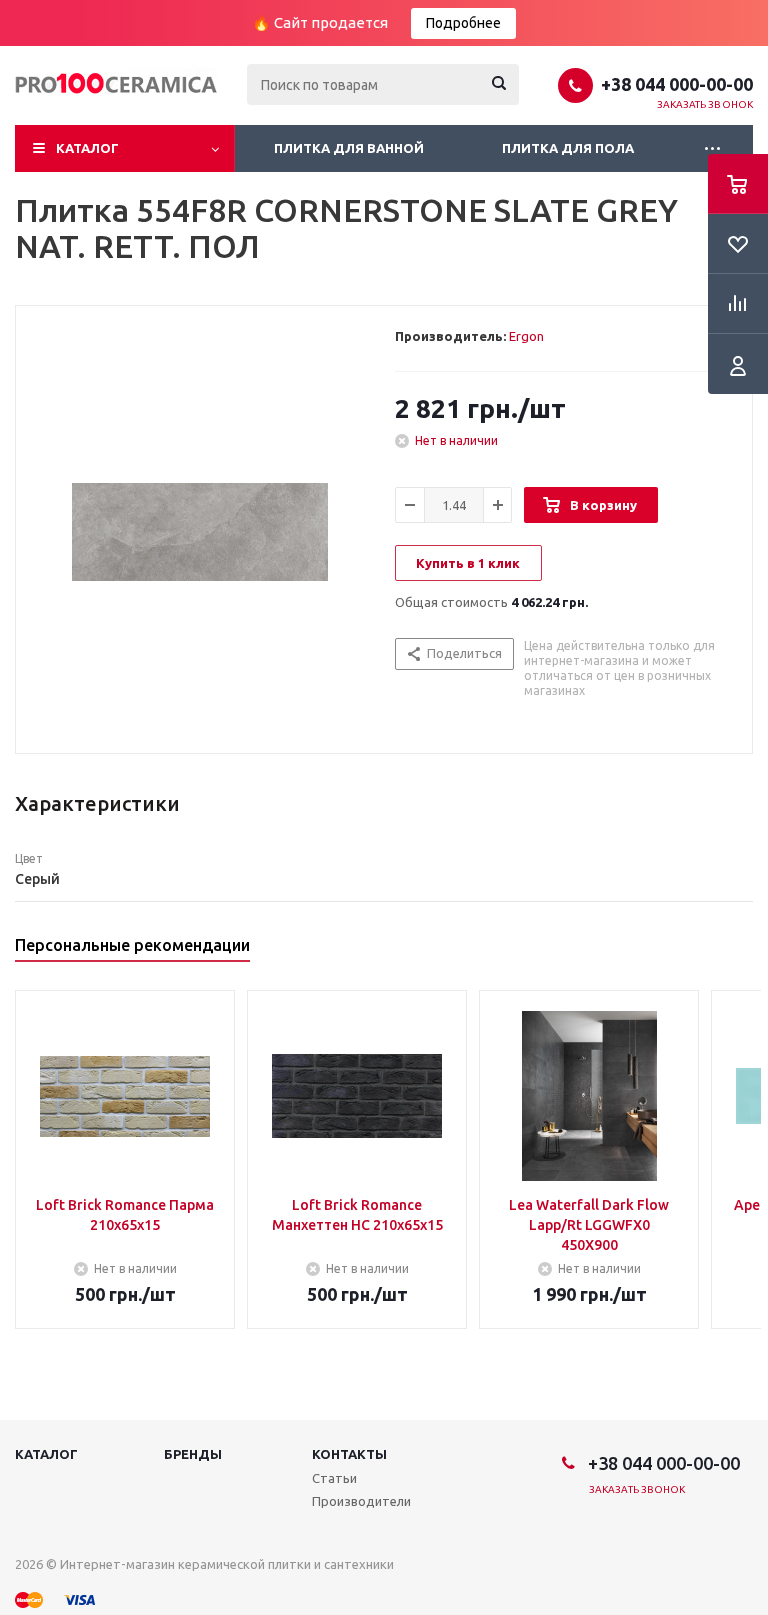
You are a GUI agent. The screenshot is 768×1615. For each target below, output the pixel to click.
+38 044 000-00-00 (677, 84)
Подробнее (463, 23)
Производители (361, 1501)
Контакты (349, 1454)
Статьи (334, 1478)
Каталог (87, 148)
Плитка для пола (568, 148)
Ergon (526, 336)
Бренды (193, 1454)
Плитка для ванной (349, 148)
